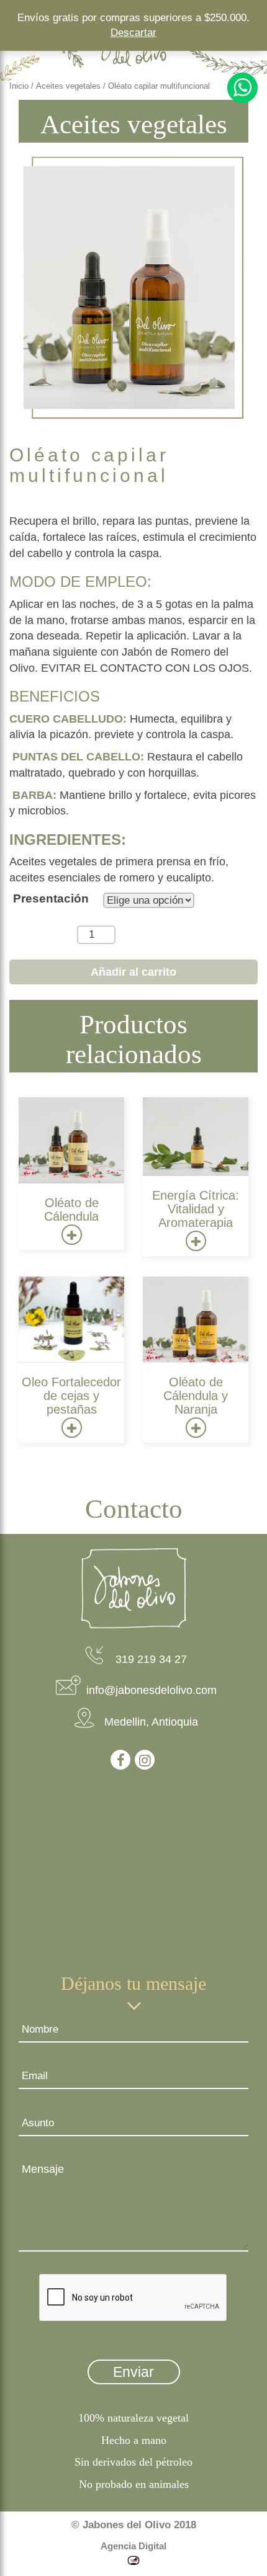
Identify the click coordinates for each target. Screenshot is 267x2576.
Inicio (19, 86)
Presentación (51, 898)
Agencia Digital (133, 2546)
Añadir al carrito (133, 972)
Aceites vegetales (68, 86)
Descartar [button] (133, 33)
